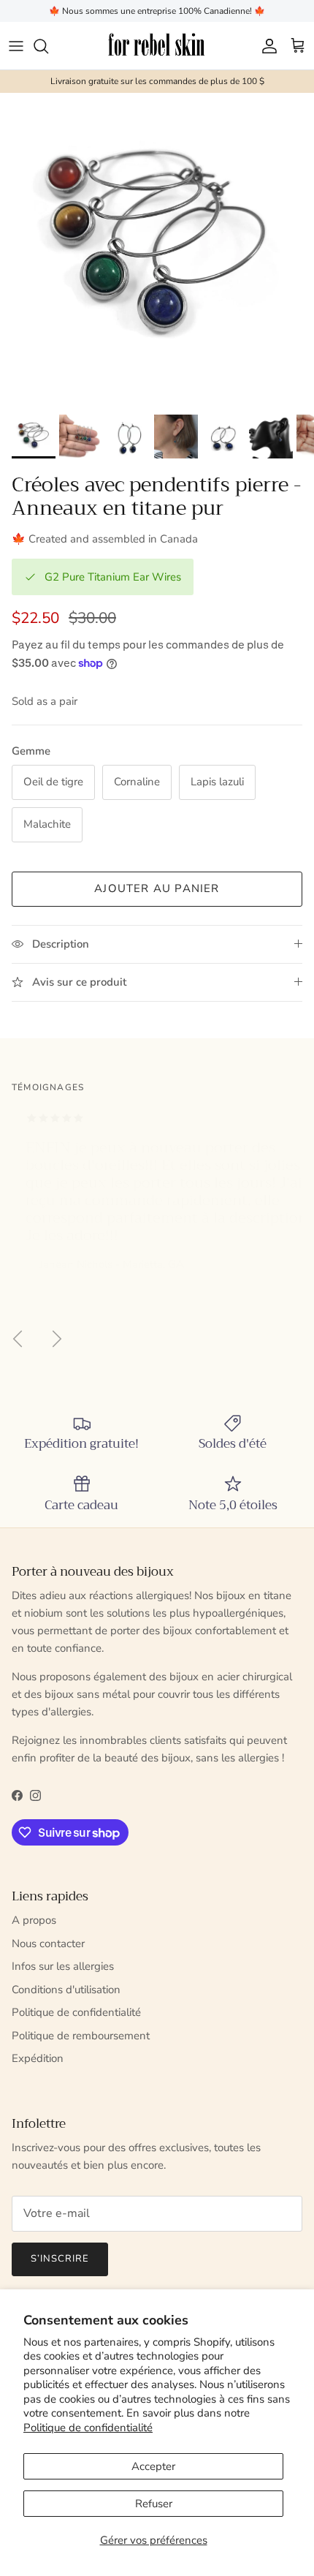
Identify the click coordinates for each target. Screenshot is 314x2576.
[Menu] (16, 46)
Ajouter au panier (157, 888)
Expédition (38, 2058)
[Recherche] (48, 46)
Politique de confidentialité (88, 2428)
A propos (34, 1920)
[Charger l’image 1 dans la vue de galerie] (157, 250)
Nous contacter (48, 1944)
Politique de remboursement (81, 2036)
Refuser (154, 2504)
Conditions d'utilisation (66, 1990)
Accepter (153, 2466)
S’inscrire (60, 2259)
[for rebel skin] (157, 46)
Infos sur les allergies (63, 1966)
